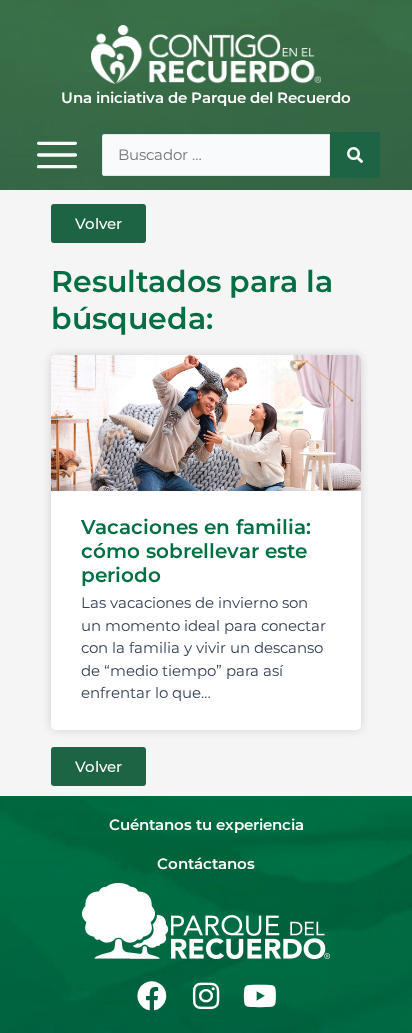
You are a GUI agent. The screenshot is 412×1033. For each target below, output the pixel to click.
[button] (98, 223)
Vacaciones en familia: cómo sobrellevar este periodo (196, 551)
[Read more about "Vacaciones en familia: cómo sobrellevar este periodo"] (206, 423)
